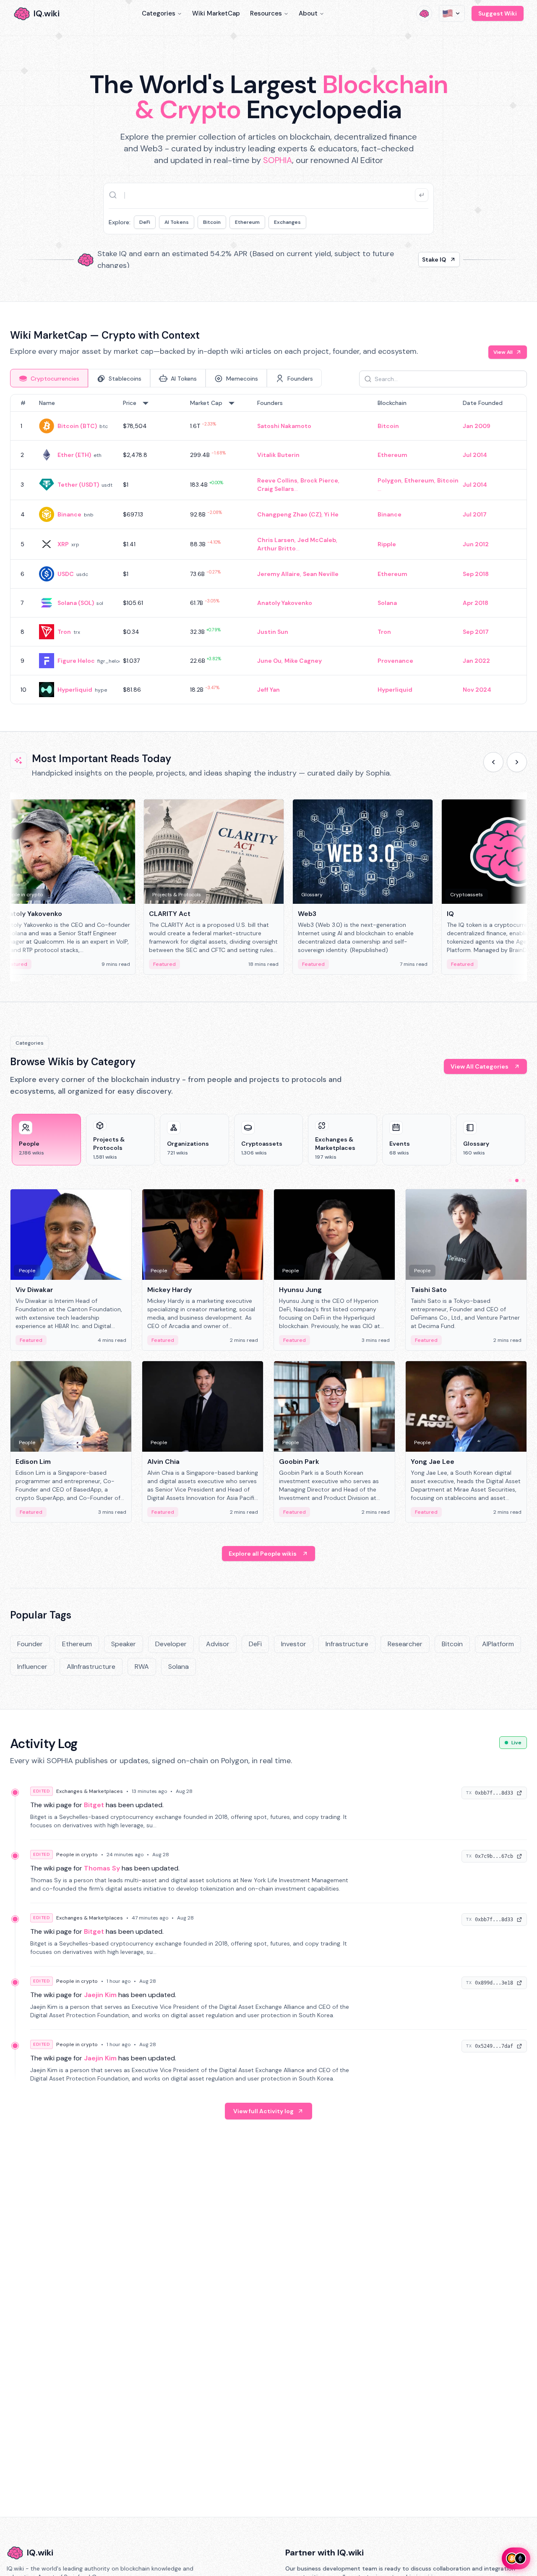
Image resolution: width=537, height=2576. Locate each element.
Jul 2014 (475, 455)
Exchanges (287, 222)
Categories (159, 13)
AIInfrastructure (91, 1667)
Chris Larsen (276, 540)
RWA (142, 1667)
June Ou (269, 661)
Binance (69, 514)
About (308, 13)
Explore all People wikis (263, 1554)
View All (503, 352)
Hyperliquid (75, 690)
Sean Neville (321, 574)
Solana (387, 603)
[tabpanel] (268, 549)
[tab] (49, 378)
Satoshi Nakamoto (284, 426)
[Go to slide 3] (524, 1180)
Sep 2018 (476, 574)
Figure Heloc (76, 661)
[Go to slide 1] (510, 1180)
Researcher (405, 1644)
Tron (64, 632)
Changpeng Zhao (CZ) (289, 514)
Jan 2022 (476, 661)
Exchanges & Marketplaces (90, 1791)
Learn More (412, 259)
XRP (63, 544)
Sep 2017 (476, 632)
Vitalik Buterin (278, 455)
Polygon (390, 480)
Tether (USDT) (78, 485)
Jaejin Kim (100, 1995)
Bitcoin (212, 222)
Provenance (395, 661)
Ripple (387, 544)
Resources (266, 13)
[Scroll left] (493, 762)
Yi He (331, 514)
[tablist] (166, 378)
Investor (294, 1644)
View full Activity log (263, 2111)
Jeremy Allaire (279, 574)
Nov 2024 (477, 690)
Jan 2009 (477, 426)
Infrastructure (347, 1644)
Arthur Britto (276, 548)
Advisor (218, 1644)
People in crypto (77, 1855)
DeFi (145, 222)
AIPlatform (498, 1644)
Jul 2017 (475, 514)
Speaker (124, 1644)
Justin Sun (273, 632)
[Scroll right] (517, 762)
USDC (66, 574)
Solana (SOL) (76, 603)
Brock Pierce (319, 480)
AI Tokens (177, 222)
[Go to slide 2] (517, 1180)
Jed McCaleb (317, 540)
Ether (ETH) (74, 455)
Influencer (32, 1667)
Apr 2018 (476, 603)
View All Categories (480, 1066)
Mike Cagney (303, 661)
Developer (171, 1644)
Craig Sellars (276, 489)
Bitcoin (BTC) (77, 426)
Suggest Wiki (498, 13)
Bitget (94, 1805)
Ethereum (247, 222)
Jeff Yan (268, 690)
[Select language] (452, 13)
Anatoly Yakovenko (285, 603)
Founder (30, 1644)
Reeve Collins (277, 480)
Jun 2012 (476, 544)
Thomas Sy (102, 1868)
